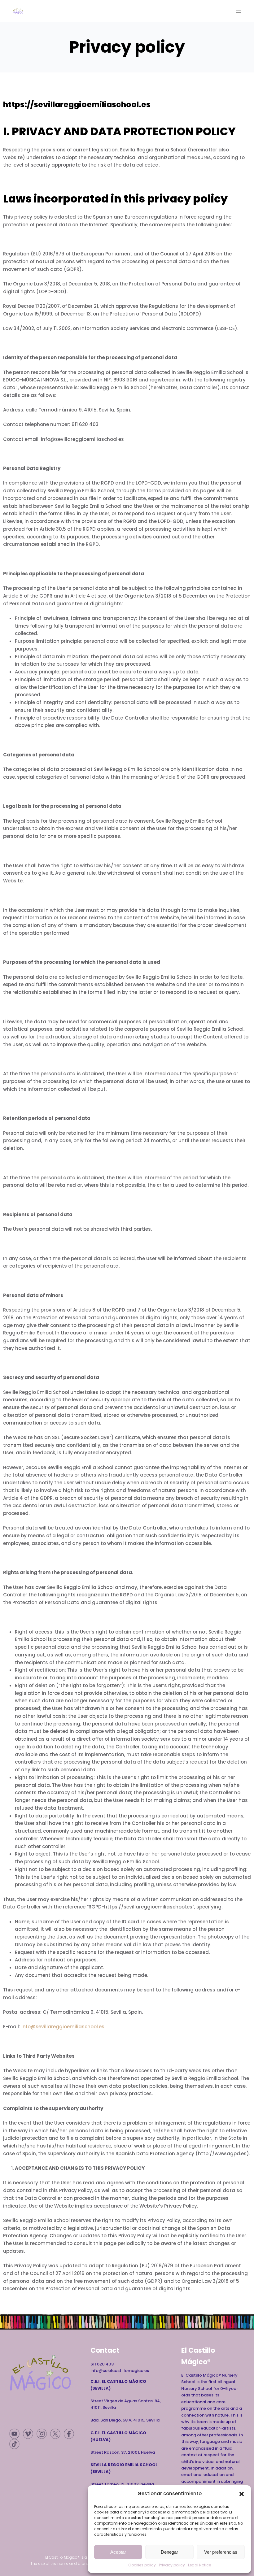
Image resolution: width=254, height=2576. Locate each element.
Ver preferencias (221, 2552)
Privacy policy (172, 2565)
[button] (242, 2494)
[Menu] (239, 11)
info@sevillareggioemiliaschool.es (63, 2027)
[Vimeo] (28, 2434)
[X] (55, 2434)
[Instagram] (42, 2434)
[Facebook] (69, 2434)
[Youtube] (14, 2434)
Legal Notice (199, 2565)
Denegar (169, 2552)
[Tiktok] (14, 2444)
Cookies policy (142, 2565)
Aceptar (118, 2552)
